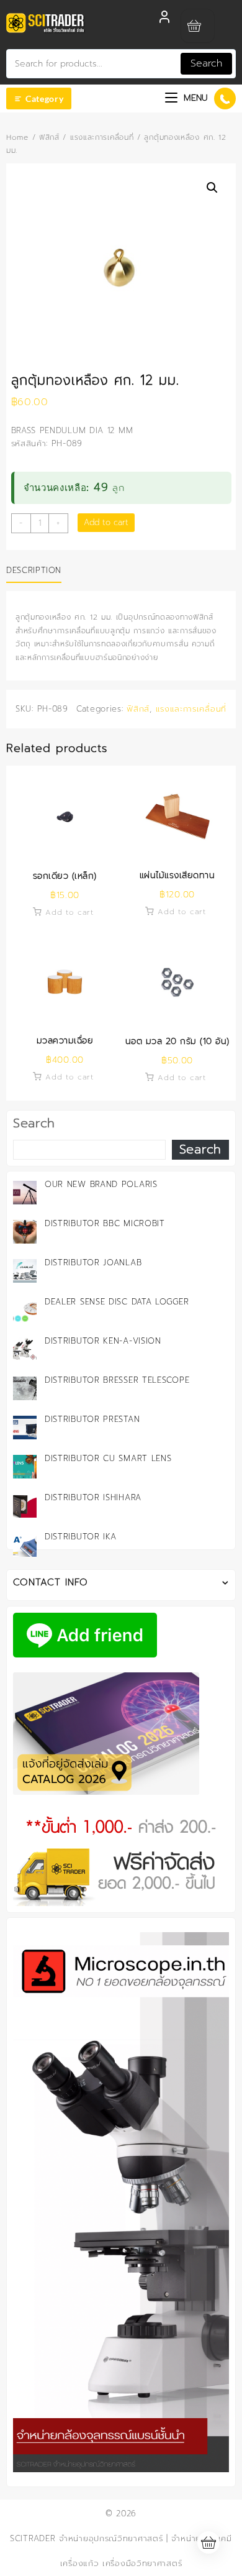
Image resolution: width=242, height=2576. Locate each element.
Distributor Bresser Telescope (117, 1380)
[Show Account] (164, 20)
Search (206, 63)
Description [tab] (34, 570)
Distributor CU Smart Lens (108, 1458)
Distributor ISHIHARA (93, 1497)
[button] (212, 188)
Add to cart (106, 522)
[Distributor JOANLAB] (25, 1271)
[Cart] (198, 26)
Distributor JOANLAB (93, 1263)
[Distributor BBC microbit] (25, 1232)
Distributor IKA (81, 1537)
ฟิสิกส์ (49, 137)
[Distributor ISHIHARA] (25, 1506)
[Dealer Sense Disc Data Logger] (25, 1310)
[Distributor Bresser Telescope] (25, 1388)
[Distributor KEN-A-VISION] (25, 1349)
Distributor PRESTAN (92, 1419)
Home (17, 137)
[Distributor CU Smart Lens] (25, 1467)
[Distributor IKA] (25, 1545)
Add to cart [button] (69, 912)
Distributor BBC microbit (105, 1223)
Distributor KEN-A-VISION (103, 1341)
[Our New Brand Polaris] (25, 1193)
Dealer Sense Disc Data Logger (117, 1302)
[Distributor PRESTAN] (25, 1428)
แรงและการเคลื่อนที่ (102, 137)
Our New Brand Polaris (101, 1184)
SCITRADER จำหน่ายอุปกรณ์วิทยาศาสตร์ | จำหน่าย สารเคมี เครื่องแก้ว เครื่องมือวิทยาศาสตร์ (121, 2551)
